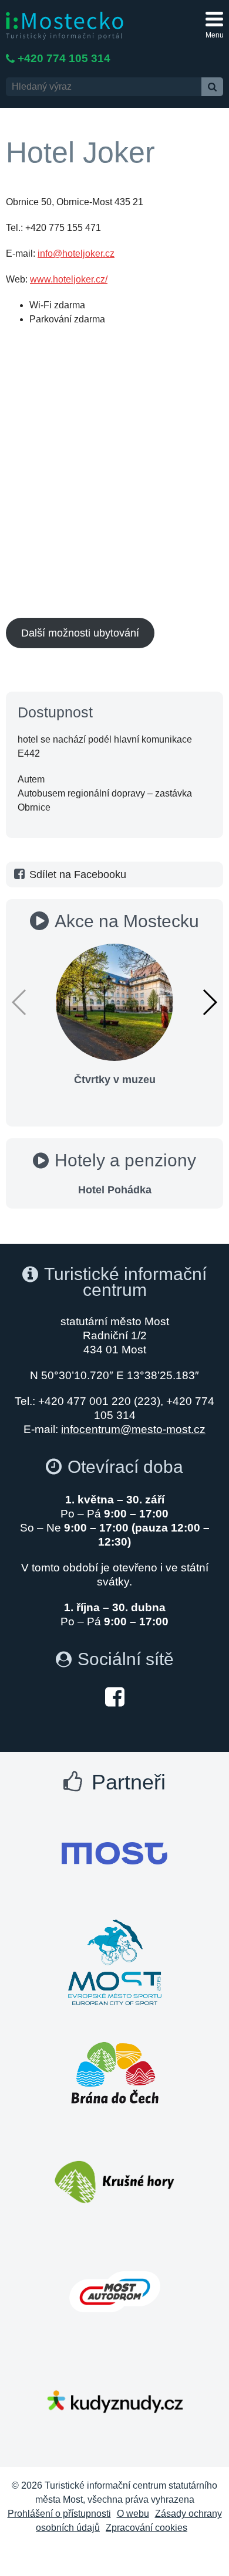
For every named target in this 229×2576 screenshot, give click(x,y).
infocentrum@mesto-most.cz (133, 1429)
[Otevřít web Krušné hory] (114, 2182)
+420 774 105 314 (64, 58)
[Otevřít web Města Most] (114, 1853)
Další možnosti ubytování (80, 633)
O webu (133, 2514)
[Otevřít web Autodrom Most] (114, 2292)
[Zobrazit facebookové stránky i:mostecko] (115, 1696)
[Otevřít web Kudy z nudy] (114, 2401)
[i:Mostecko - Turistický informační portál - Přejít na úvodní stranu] (65, 25)
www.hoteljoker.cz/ (69, 279)
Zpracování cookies (147, 2528)
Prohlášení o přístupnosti (59, 2514)
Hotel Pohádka (115, 1190)
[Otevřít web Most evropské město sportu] (114, 1963)
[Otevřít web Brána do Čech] (114, 2073)
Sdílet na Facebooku (78, 874)
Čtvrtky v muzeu (115, 1080)
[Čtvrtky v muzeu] (114, 1001)
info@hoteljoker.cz (76, 253)
